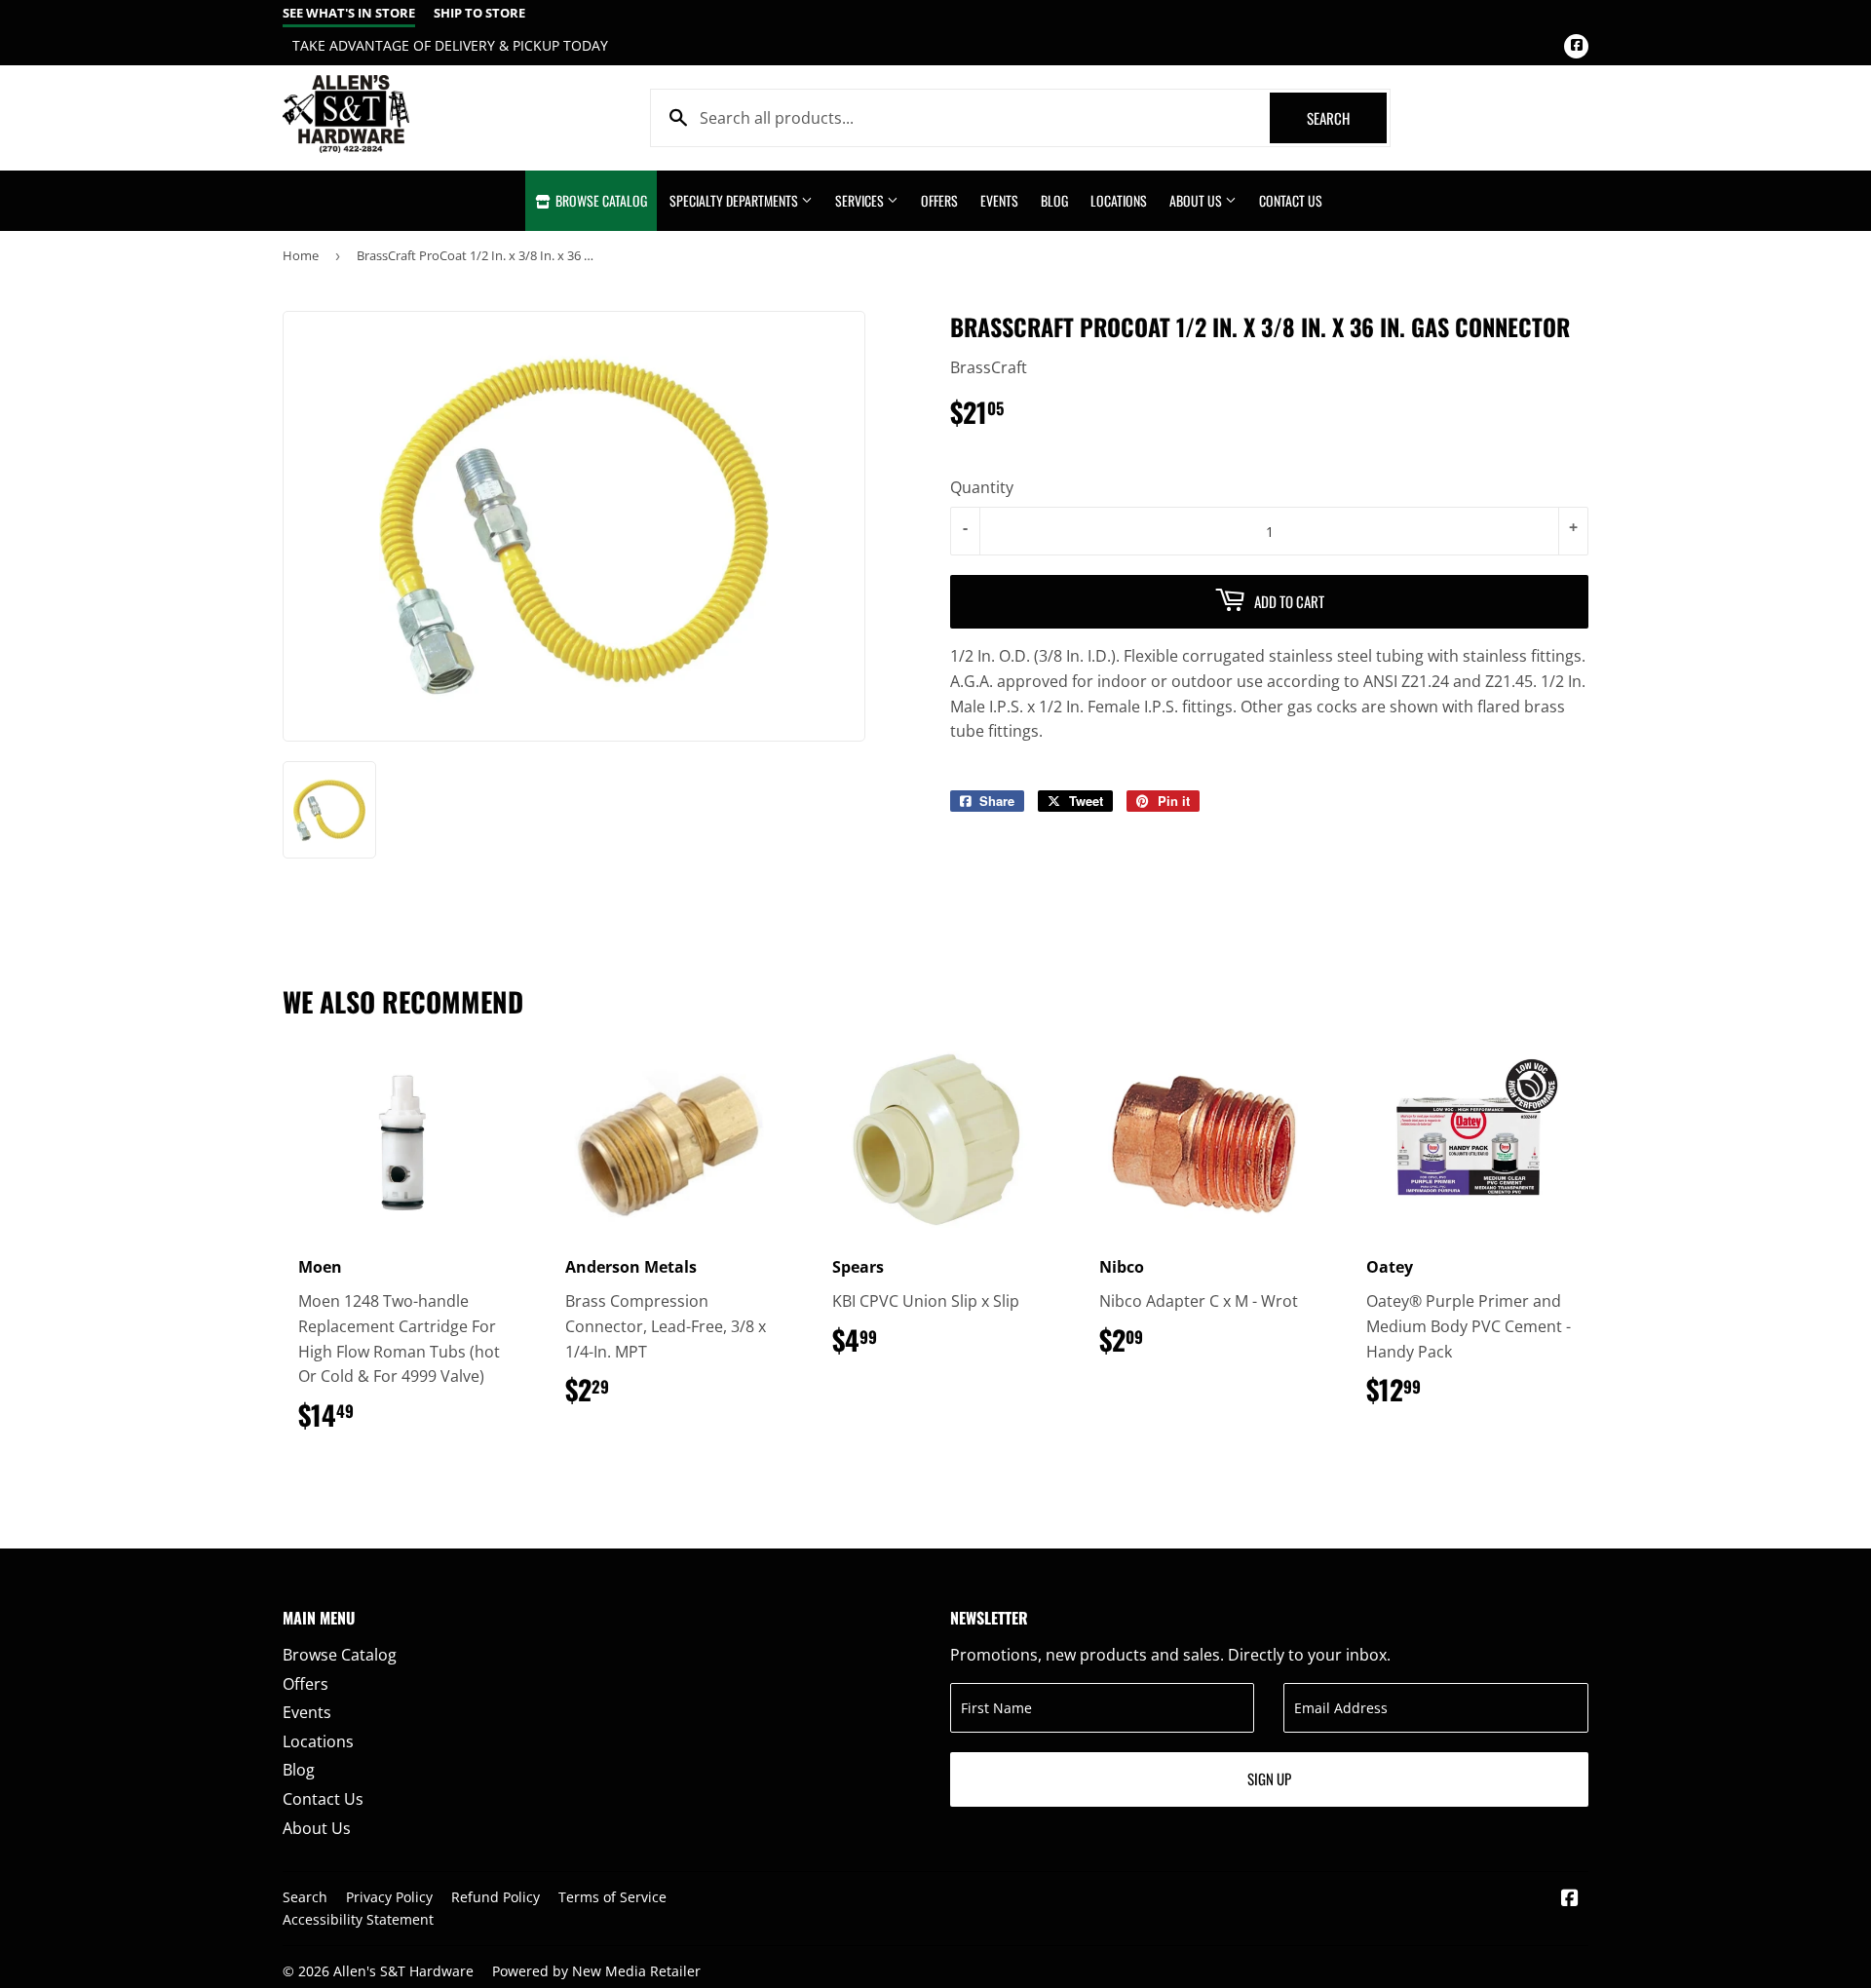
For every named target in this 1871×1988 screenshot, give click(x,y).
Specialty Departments (735, 200)
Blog (1054, 200)
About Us (1197, 200)
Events (999, 200)
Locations (1119, 200)
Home (301, 255)
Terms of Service (612, 1897)
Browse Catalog (600, 200)
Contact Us (1291, 200)
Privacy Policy (389, 1897)
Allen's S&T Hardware (403, 1971)
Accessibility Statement (358, 1919)
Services (861, 200)
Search (1347, 118)
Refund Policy (496, 1897)
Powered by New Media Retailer (596, 1971)
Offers (939, 200)
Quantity (982, 487)
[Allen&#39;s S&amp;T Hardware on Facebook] (1570, 1899)
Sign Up (1269, 1778)
